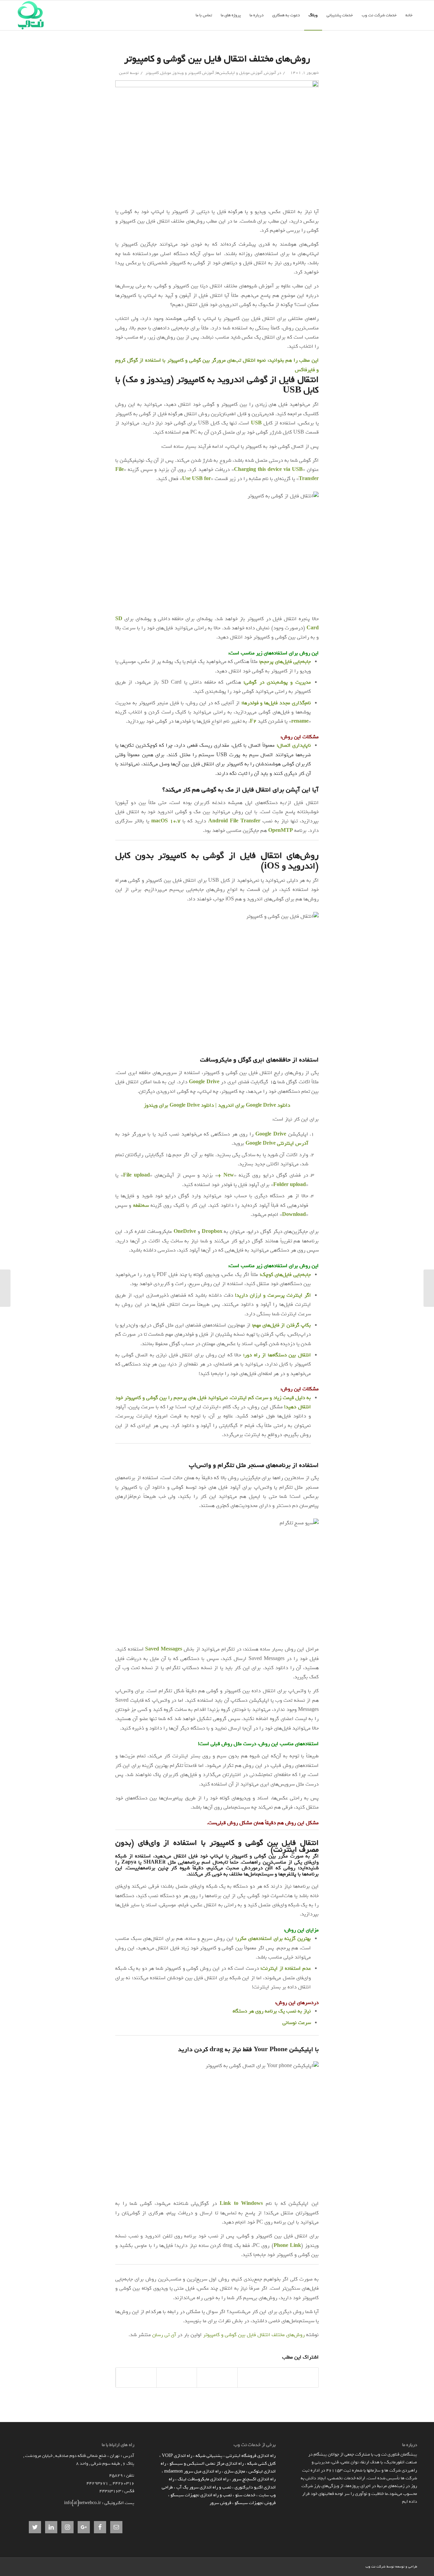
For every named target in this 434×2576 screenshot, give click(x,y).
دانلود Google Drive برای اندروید (254, 1105)
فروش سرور (220, 2503)
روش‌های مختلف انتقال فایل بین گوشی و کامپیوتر (217, 59)
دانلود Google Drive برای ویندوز (179, 1105)
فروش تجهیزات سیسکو (255, 2503)
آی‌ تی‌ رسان (164, 2335)
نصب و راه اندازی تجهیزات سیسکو (201, 2495)
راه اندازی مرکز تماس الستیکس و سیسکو (207, 2464)
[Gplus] (340, 2566)
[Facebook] (350, 2566)
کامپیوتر (152, 73)
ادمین (124, 73)
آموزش (270, 73)
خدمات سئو (245, 2495)
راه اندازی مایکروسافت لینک (203, 2479)
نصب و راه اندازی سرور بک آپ (204, 2487)
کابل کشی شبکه (261, 2464)
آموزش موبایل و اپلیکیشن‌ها (239, 73)
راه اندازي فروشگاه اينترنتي (251, 2456)
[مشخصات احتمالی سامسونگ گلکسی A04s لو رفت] (429, 1288)
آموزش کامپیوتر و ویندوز (193, 73)
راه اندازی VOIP (177, 2456)
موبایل (166, 73)
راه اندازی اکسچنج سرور (254, 2479)
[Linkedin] (360, 2566)
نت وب (370, 2567)
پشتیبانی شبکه (209, 2456)
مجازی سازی (235, 2471)
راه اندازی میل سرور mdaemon (192, 2471)
